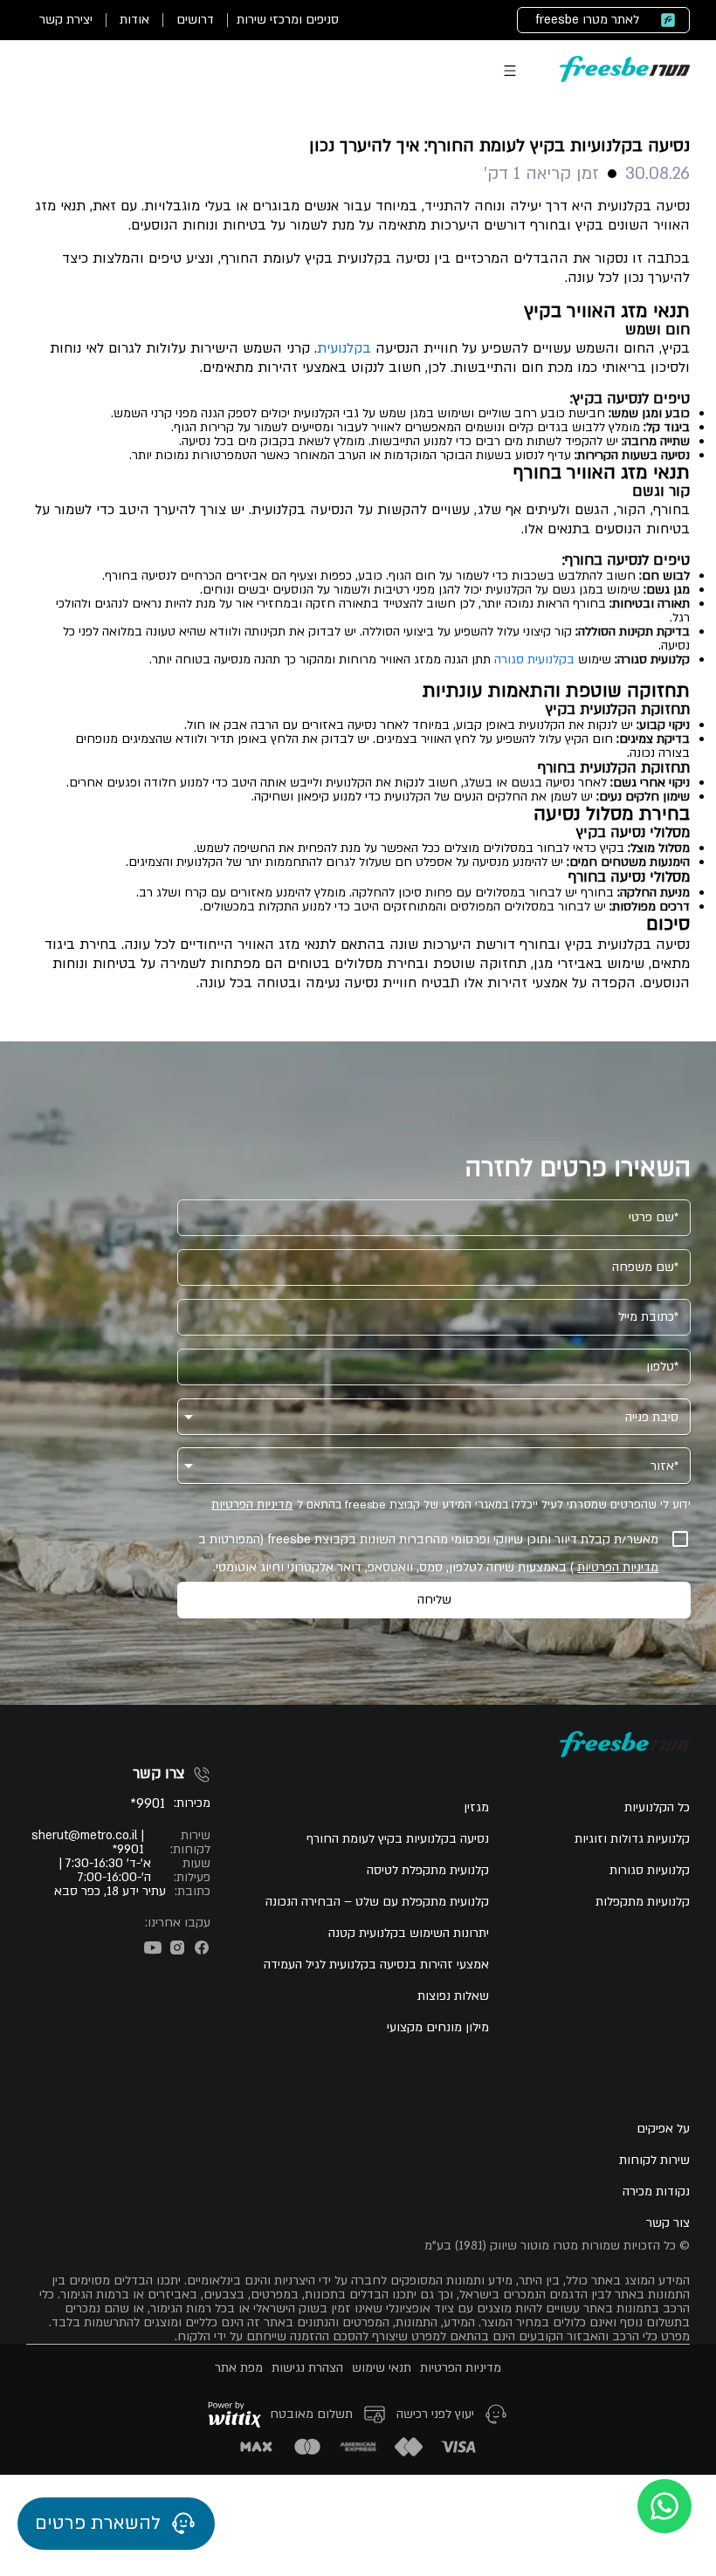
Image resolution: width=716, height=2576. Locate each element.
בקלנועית (344, 348)
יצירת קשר (66, 20)
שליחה (434, 1600)
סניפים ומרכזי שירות (288, 20)
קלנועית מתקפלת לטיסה (428, 1871)
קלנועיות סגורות (650, 1871)
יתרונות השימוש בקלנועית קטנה (409, 1934)
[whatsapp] (664, 2506)
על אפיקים (663, 2129)
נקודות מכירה (656, 2192)
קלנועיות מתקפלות (643, 1902)
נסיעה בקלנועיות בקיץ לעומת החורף (398, 1839)
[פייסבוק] (202, 1947)
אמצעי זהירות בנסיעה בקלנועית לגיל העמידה (376, 1965)
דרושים (195, 20)
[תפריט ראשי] (510, 71)
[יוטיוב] (153, 1947)
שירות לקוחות (654, 2160)
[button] (434, 1417)
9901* (148, 1804)
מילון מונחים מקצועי (438, 2028)
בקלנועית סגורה (534, 659)
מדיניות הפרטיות (252, 1505)
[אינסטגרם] (177, 1947)
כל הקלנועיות (657, 1808)
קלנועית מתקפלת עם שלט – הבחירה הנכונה (377, 1902)
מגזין (476, 1808)
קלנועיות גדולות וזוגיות (632, 1839)
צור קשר (668, 2223)
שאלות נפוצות (453, 1996)
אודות (134, 20)
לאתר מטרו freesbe (587, 20)
